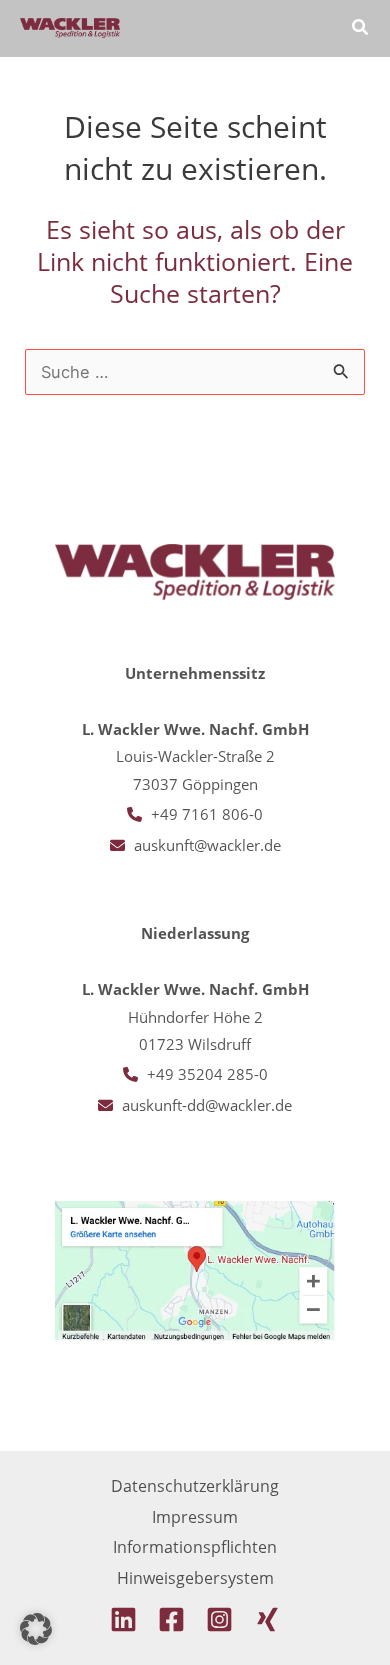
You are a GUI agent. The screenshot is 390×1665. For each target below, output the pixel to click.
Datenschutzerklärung (195, 1485)
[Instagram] (219, 1619)
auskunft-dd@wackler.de (207, 1105)
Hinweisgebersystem (195, 1577)
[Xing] (267, 1619)
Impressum (195, 1516)
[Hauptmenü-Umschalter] (303, 28)
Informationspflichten (195, 1546)
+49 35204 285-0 (207, 1074)
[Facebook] (171, 1619)
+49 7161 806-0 (207, 814)
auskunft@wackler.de (207, 845)
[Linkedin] (123, 1619)
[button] (361, 29)
